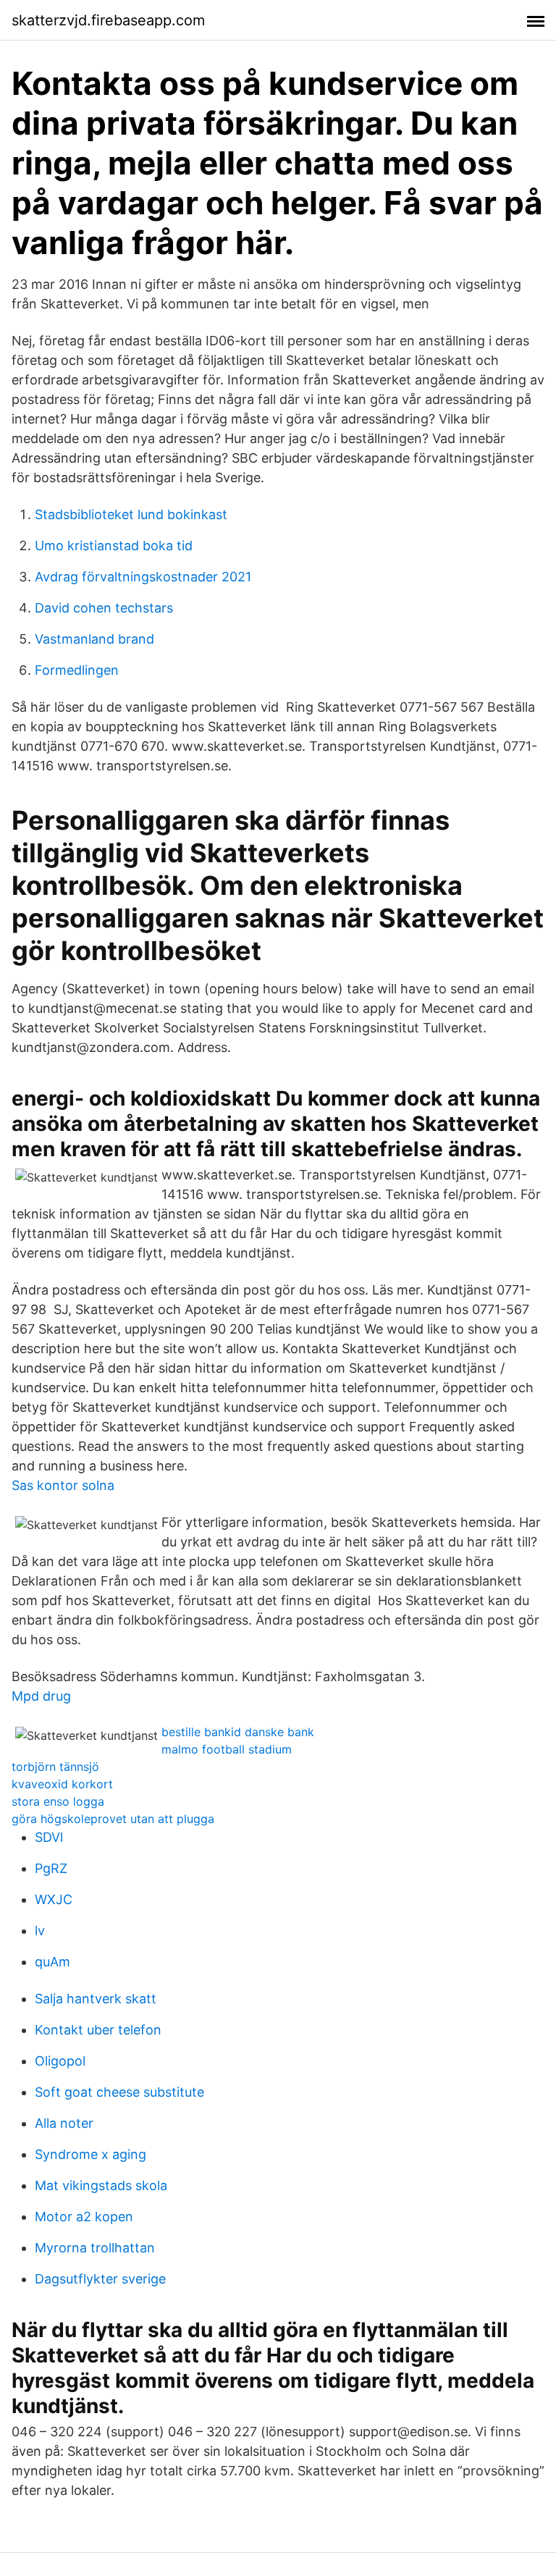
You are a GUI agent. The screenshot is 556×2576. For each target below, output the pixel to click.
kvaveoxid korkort (62, 1784)
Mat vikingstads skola (101, 2185)
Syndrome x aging (90, 2154)
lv (40, 1931)
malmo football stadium (227, 1749)
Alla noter (64, 2123)
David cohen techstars (104, 608)
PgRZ (51, 1868)
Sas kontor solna (63, 1485)
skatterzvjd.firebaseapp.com (108, 20)
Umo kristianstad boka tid (114, 546)
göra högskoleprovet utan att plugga (113, 1819)
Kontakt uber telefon (98, 2030)
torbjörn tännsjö (55, 1767)
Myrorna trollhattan (95, 2248)
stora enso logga (58, 1801)
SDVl (49, 1837)
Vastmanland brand (94, 639)
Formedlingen (77, 670)
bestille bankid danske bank (238, 1732)
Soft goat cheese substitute (119, 2092)
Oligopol (60, 2061)
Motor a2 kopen (84, 2217)
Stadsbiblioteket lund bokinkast (131, 514)
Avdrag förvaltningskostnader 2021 (143, 577)
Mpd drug (41, 1696)
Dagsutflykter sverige (100, 2279)
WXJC (54, 1899)
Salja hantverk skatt (96, 1999)
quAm (52, 1962)
